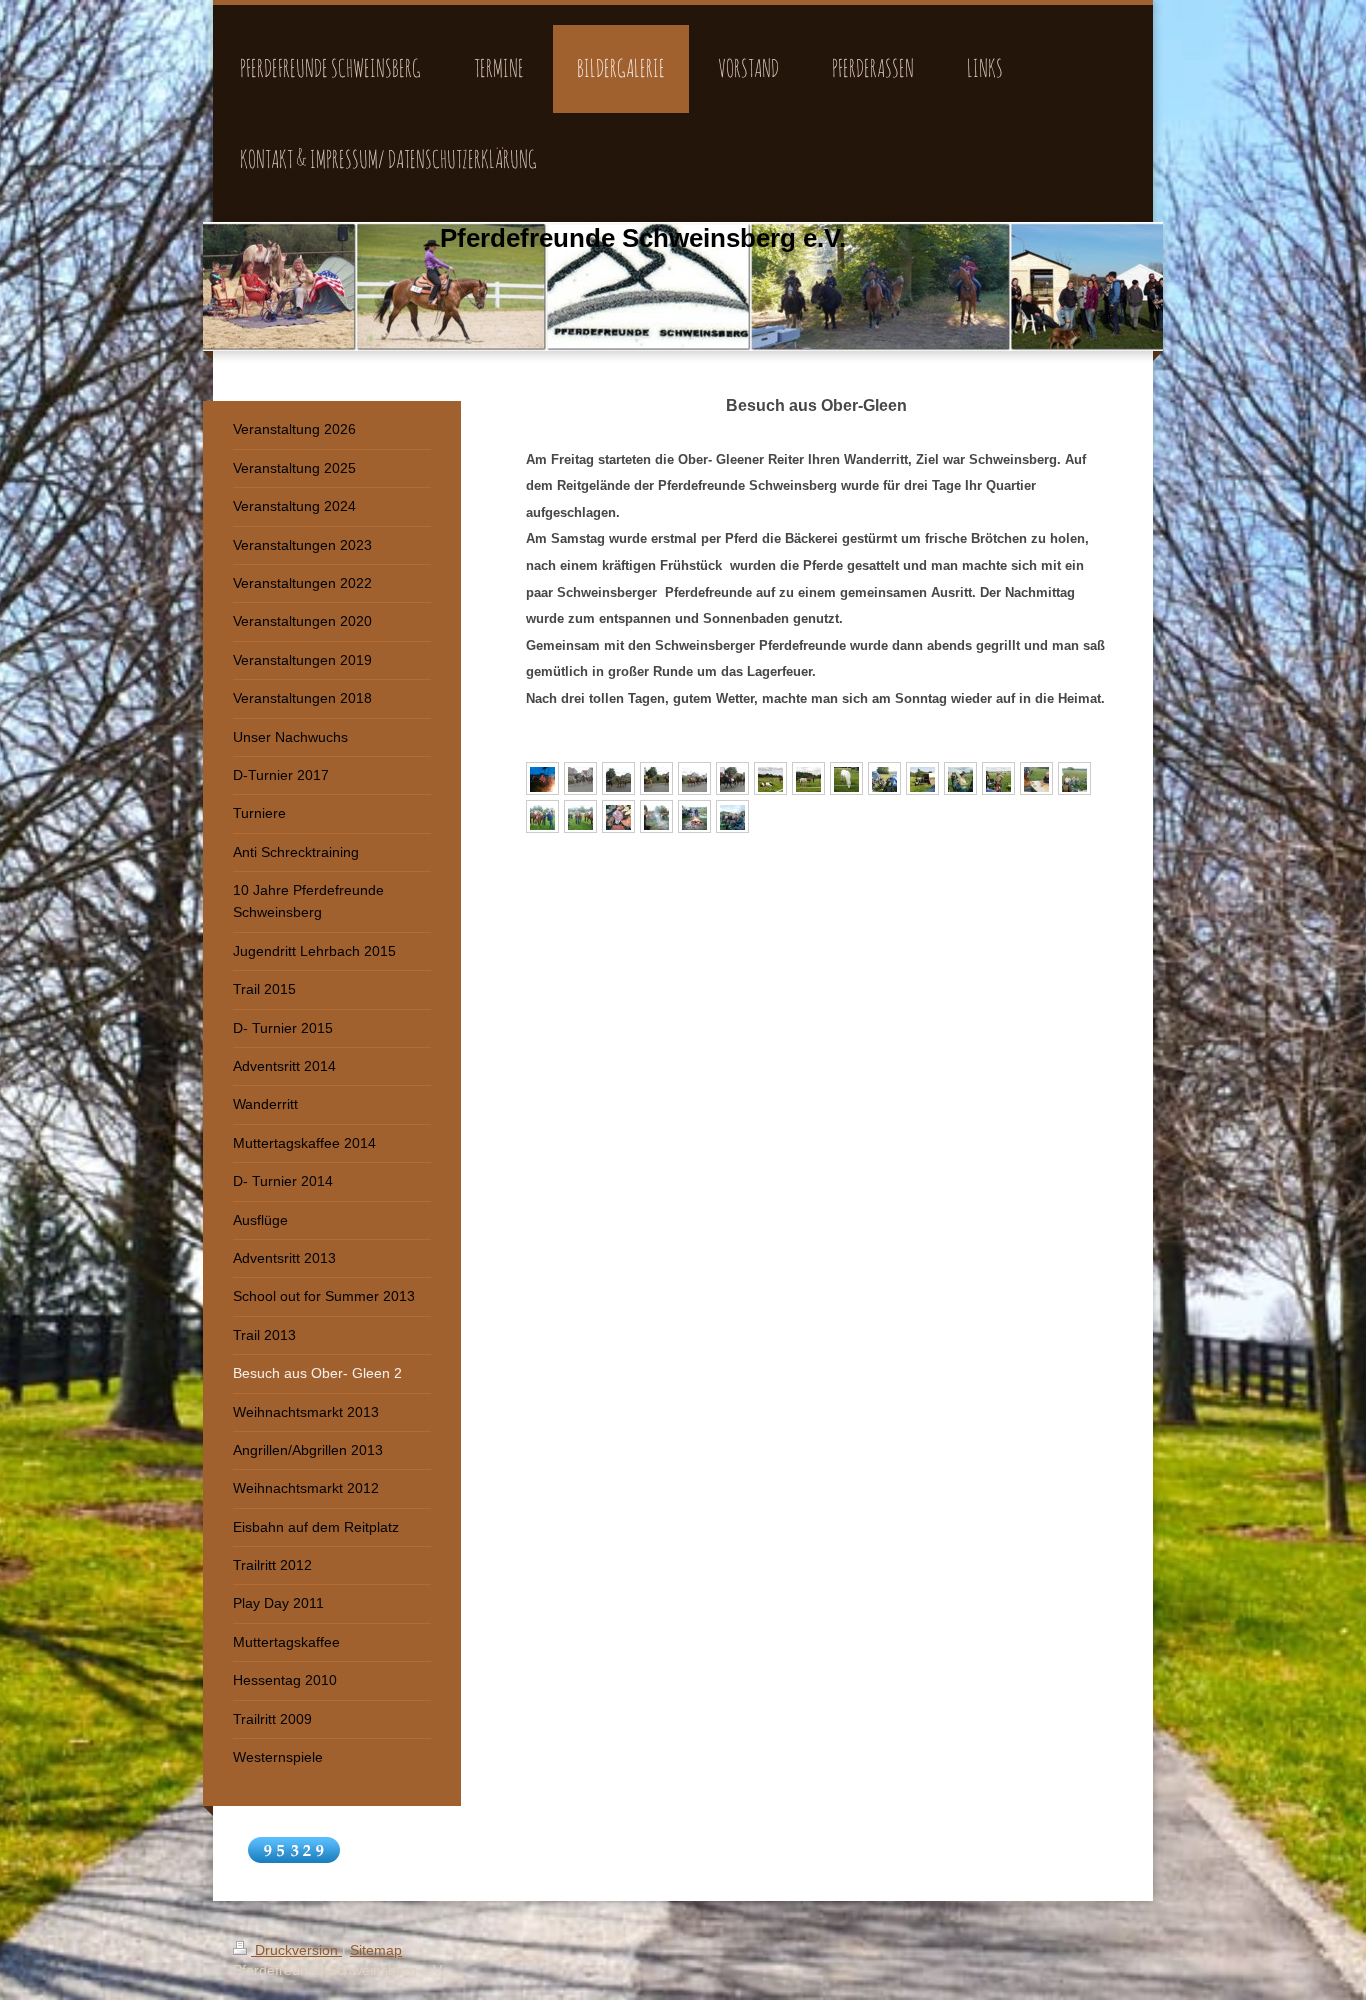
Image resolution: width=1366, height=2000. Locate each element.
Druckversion (296, 1950)
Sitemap (376, 1950)
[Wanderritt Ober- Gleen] (542, 778)
